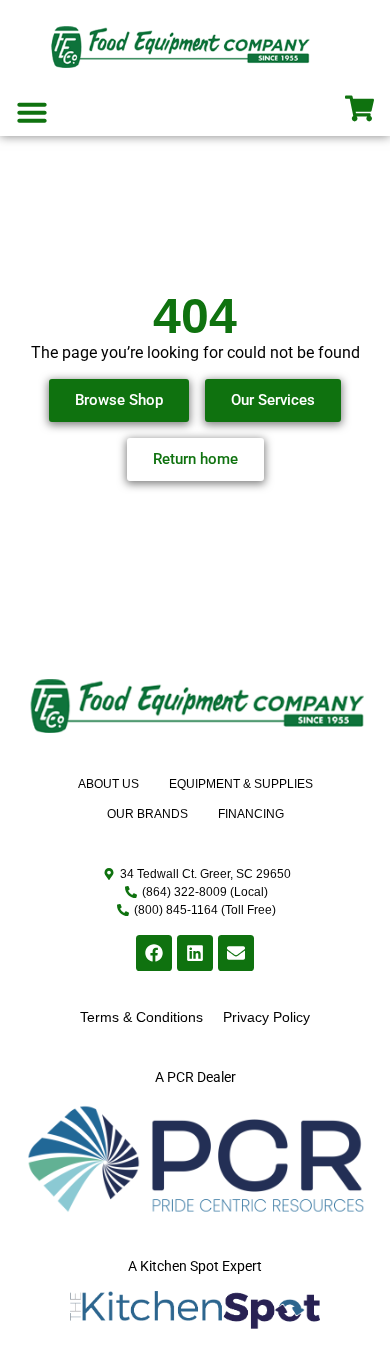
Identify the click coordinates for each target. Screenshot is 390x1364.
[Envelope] (236, 953)
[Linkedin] (195, 953)
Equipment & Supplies (241, 784)
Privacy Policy (266, 1017)
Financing (251, 814)
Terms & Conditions (141, 1017)
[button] (32, 112)
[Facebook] (154, 953)
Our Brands (147, 814)
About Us (108, 784)
